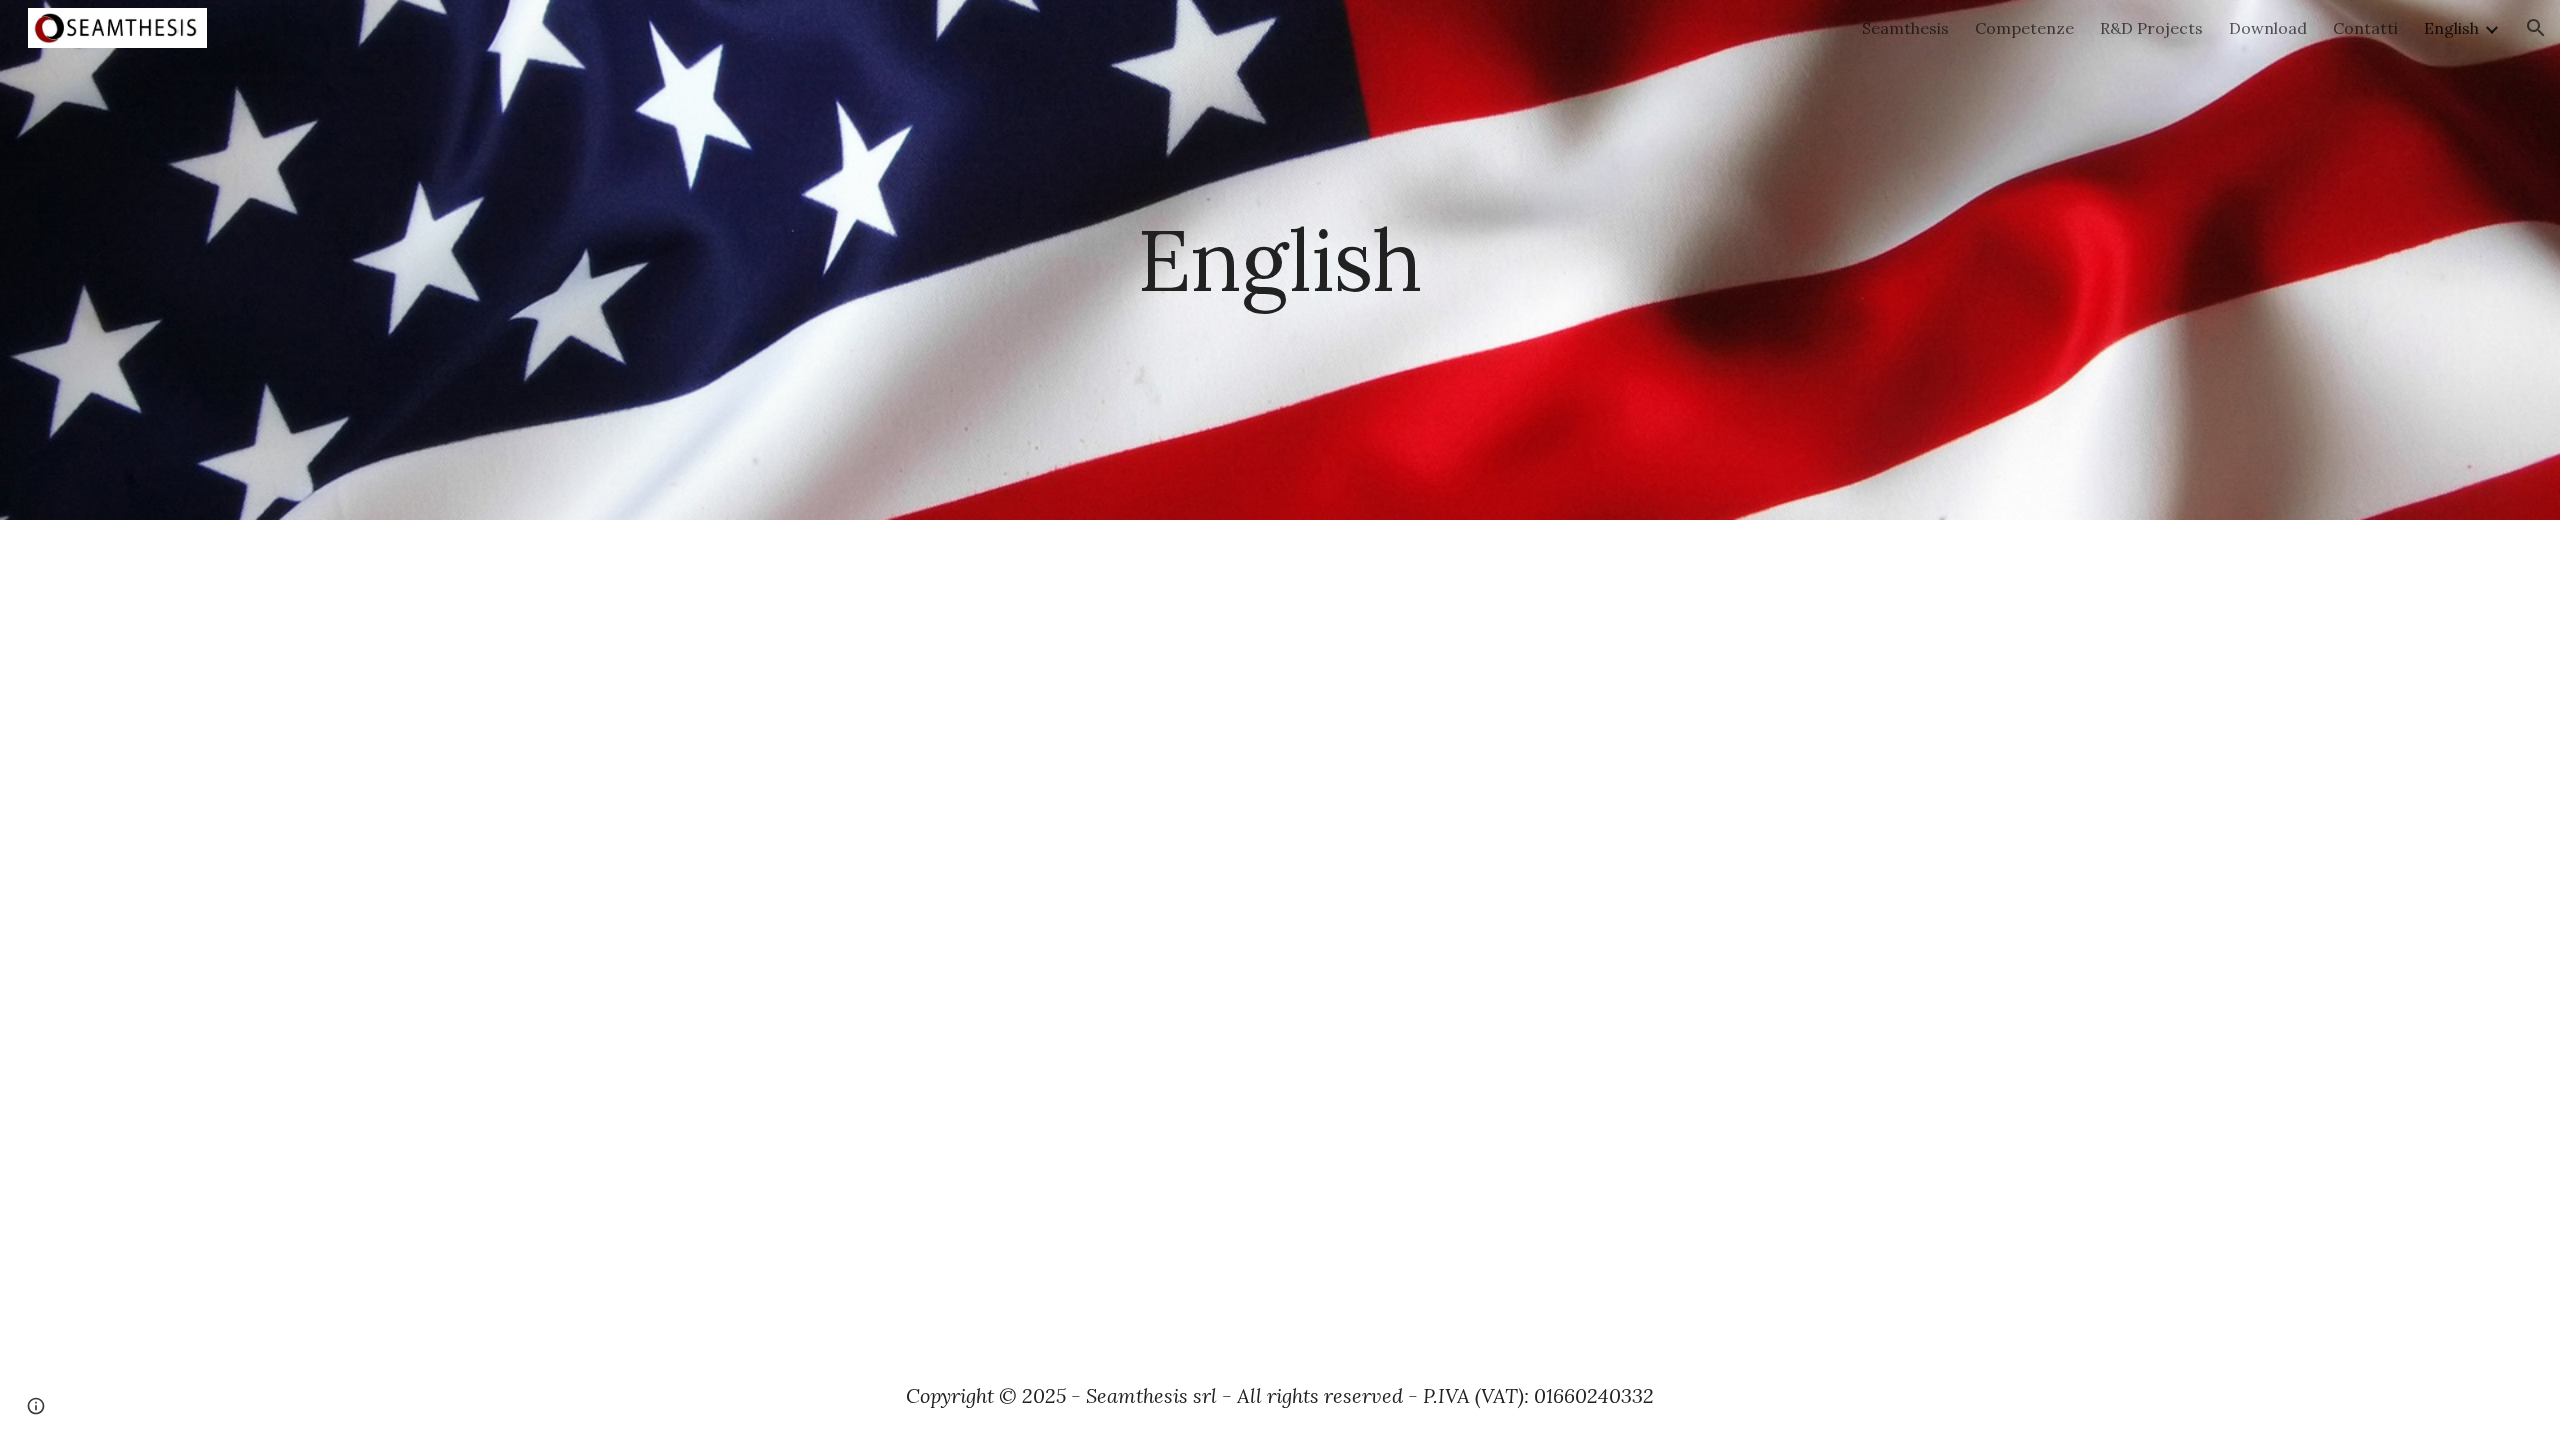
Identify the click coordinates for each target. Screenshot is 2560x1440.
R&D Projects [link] (2151, 28)
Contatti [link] (2365, 28)
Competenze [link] (2024, 28)
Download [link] (2268, 28)
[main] (1280, 259)
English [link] (2451, 28)
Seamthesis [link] (1905, 28)
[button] (2536, 28)
